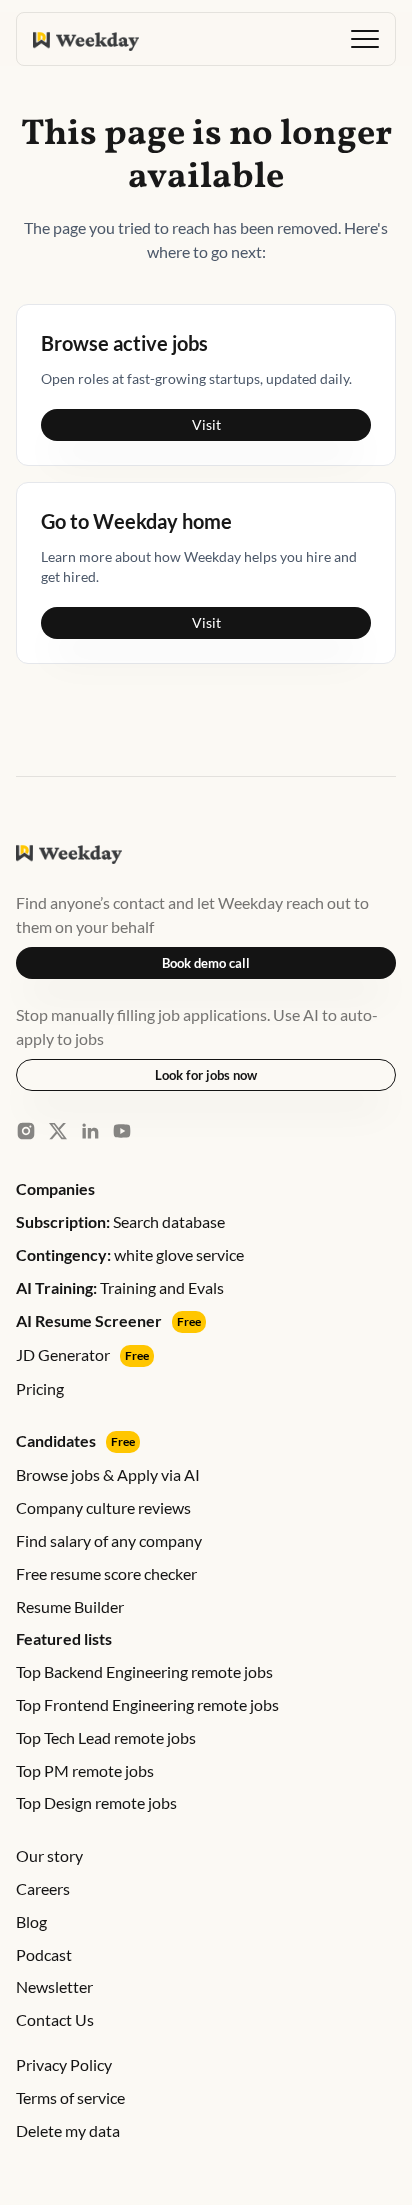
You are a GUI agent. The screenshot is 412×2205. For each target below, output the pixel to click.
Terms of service (70, 2097)
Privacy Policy (64, 2064)
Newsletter (54, 1986)
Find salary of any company (109, 1540)
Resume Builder (70, 1606)
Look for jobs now (206, 1075)
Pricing (40, 1388)
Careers (43, 1888)
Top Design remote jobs (96, 1802)
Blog (31, 1921)
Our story (49, 1855)
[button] (365, 39)
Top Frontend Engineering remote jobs (147, 1704)
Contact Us (55, 2019)
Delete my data (68, 2130)
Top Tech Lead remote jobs (106, 1737)
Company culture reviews (103, 1507)
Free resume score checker (106, 1573)
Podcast (44, 1954)
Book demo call (206, 963)
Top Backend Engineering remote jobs (144, 1671)
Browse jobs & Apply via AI (108, 1474)
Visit (206, 424)
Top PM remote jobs (85, 1770)
